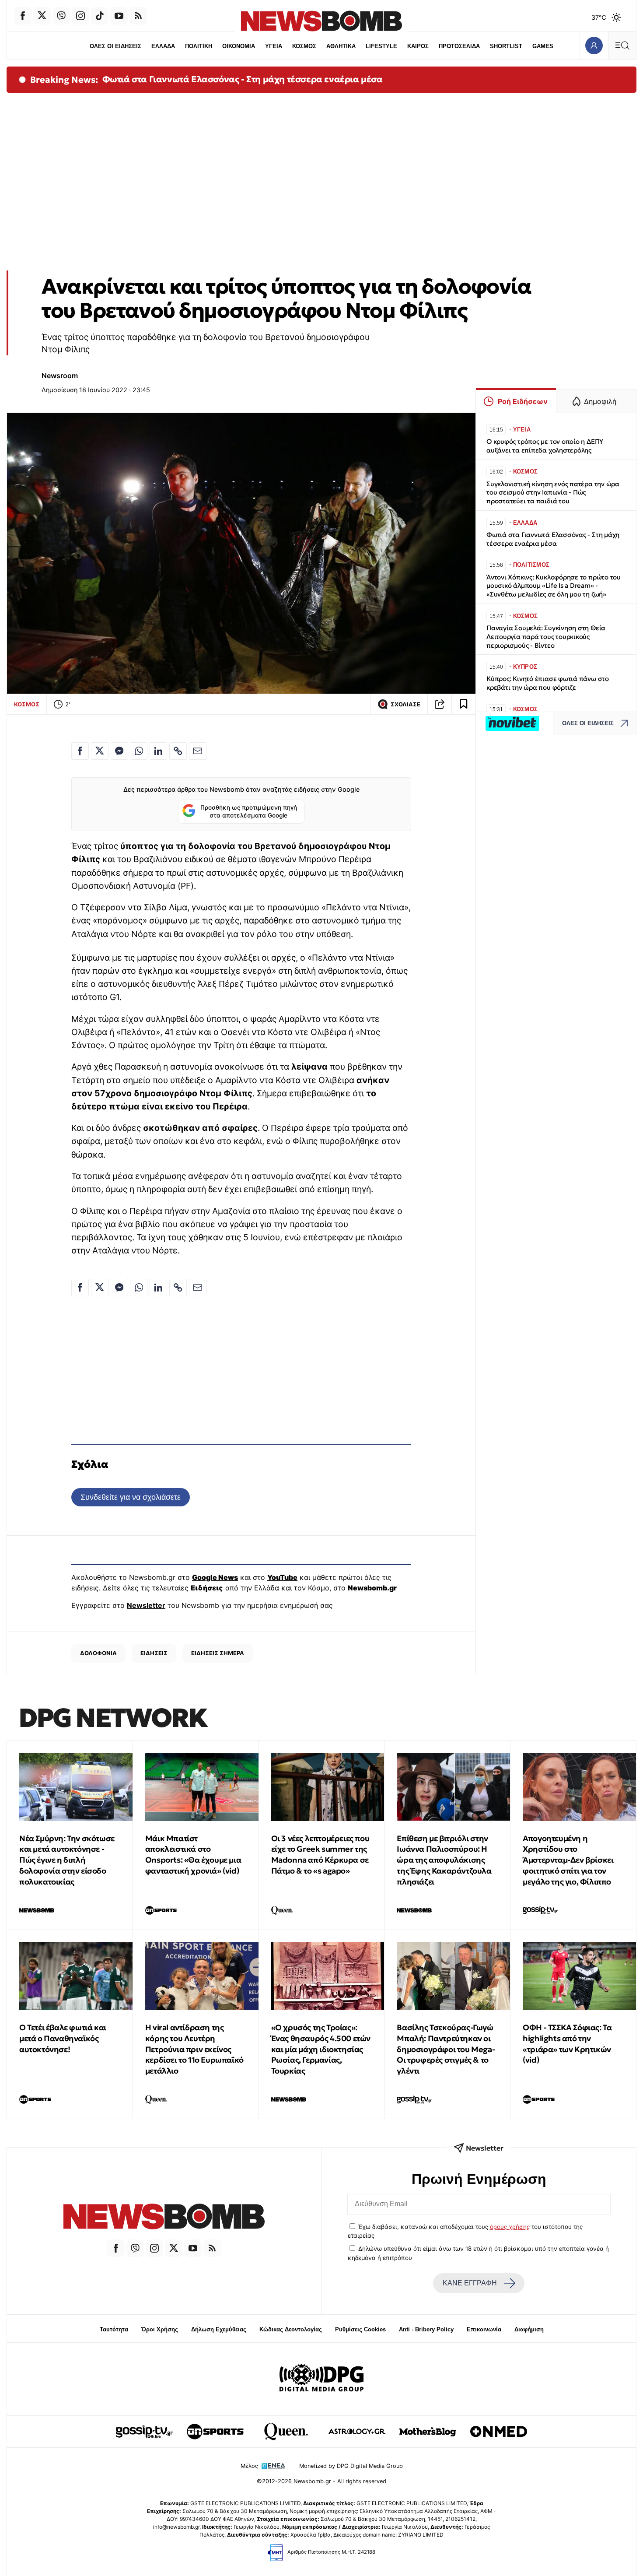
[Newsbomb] (164, 2218)
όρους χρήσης (510, 2227)
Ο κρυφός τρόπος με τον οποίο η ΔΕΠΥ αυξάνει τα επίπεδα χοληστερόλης (545, 446)
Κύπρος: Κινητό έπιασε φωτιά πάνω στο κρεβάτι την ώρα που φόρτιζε (548, 683)
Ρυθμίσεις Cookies (360, 2329)
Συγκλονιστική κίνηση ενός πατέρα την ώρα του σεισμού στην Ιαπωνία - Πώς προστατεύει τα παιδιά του (553, 493)
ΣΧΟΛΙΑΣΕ (405, 704)
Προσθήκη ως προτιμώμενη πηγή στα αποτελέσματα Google (249, 811)
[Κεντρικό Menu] (622, 45)
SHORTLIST (506, 46)
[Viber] (61, 16)
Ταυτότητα (114, 2329)
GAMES (543, 46)
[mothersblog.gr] (428, 2432)
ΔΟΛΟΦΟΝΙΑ (98, 1653)
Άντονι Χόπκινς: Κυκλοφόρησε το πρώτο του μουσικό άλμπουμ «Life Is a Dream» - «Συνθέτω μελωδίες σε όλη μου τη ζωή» (554, 586)
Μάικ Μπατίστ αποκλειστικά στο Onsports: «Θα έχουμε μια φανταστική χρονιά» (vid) (193, 1855)
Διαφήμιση (529, 2329)
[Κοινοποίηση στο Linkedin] (158, 751)
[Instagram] (80, 16)
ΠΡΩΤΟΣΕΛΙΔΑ (459, 46)
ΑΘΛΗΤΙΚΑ (341, 46)
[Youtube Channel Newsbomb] (119, 16)
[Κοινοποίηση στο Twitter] (100, 751)
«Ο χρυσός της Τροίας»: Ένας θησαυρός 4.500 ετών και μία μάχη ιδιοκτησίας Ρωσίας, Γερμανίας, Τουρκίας (321, 2049)
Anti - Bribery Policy (426, 2329)
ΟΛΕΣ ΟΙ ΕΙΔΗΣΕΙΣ (115, 46)
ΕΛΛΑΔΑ (163, 46)
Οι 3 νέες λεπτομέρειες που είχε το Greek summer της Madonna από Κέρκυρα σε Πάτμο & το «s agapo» (320, 1855)
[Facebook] (23, 16)
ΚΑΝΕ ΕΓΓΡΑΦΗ (470, 2283)
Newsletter (146, 1605)
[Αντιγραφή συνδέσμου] (440, 704)
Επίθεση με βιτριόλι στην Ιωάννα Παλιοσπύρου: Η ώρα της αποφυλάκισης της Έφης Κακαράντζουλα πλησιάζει (444, 1860)
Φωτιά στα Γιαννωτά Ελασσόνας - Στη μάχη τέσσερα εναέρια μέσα (243, 79)
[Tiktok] (100, 16)
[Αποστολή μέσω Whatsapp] (139, 751)
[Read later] (464, 704)
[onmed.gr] (499, 2432)
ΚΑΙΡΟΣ (418, 46)
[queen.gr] (286, 2432)
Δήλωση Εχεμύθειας (219, 2329)
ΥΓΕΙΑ (274, 46)
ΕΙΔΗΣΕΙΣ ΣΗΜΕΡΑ (218, 1653)
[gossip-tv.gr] (144, 2432)
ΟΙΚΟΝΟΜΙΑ (239, 46)
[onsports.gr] (215, 2432)
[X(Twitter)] (42, 16)
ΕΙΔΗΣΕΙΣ (154, 1653)
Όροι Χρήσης (160, 2329)
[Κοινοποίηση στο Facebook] (80, 751)
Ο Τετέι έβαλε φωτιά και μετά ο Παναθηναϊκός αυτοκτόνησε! (63, 2038)
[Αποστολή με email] (198, 751)
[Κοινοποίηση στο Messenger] (119, 751)
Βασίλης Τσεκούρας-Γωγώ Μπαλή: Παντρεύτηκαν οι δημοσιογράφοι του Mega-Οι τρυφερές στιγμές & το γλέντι (446, 2049)
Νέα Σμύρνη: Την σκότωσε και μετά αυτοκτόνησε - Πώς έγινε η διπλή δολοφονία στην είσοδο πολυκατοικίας (67, 1860)
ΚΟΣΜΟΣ (304, 46)
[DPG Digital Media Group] (321, 2379)
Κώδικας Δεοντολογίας (291, 2329)
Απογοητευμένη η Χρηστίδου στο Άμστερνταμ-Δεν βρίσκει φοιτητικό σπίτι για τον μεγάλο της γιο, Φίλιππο (568, 1860)
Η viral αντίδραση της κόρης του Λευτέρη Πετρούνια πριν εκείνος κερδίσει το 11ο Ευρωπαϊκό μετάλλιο (194, 2049)
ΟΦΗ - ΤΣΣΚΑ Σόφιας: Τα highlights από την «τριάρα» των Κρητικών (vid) (567, 2044)
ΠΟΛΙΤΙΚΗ (199, 46)
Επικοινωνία (484, 2329)
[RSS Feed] (138, 16)
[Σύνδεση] (594, 45)
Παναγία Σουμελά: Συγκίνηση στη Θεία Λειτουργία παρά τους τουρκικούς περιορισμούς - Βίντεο (546, 637)
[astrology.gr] (357, 2432)
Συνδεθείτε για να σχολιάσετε (131, 1497)
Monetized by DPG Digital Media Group (351, 2466)
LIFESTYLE (381, 46)
